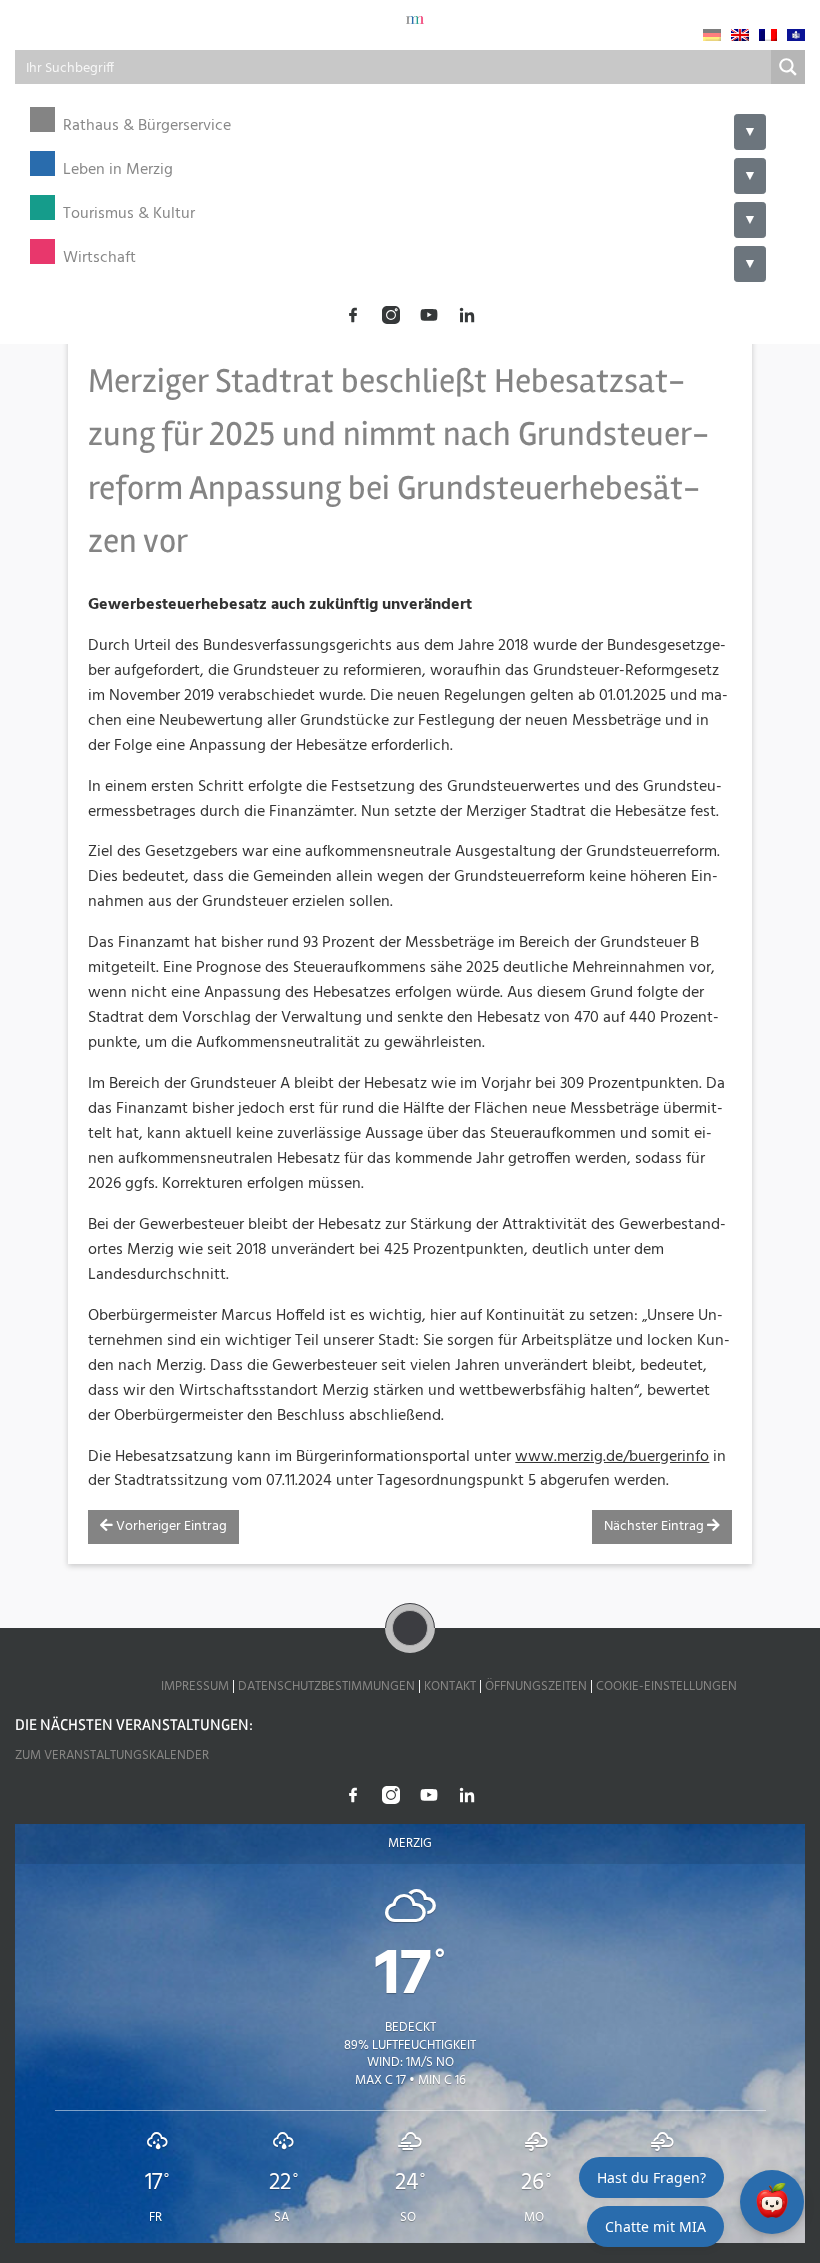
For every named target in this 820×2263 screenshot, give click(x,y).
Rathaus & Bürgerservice (147, 126)
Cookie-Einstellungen (666, 1686)
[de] (712, 35)
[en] (740, 35)
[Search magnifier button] (788, 67)
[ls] (796, 35)
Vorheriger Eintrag (170, 1526)
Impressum (195, 1686)
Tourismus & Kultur (129, 214)
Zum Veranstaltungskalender (112, 1755)
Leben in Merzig (118, 170)
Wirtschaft (99, 258)
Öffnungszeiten (536, 1686)
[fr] (768, 35)
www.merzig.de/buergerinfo (612, 1457)
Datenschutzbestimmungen (326, 1686)
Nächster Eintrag (655, 1526)
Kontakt (450, 1686)
